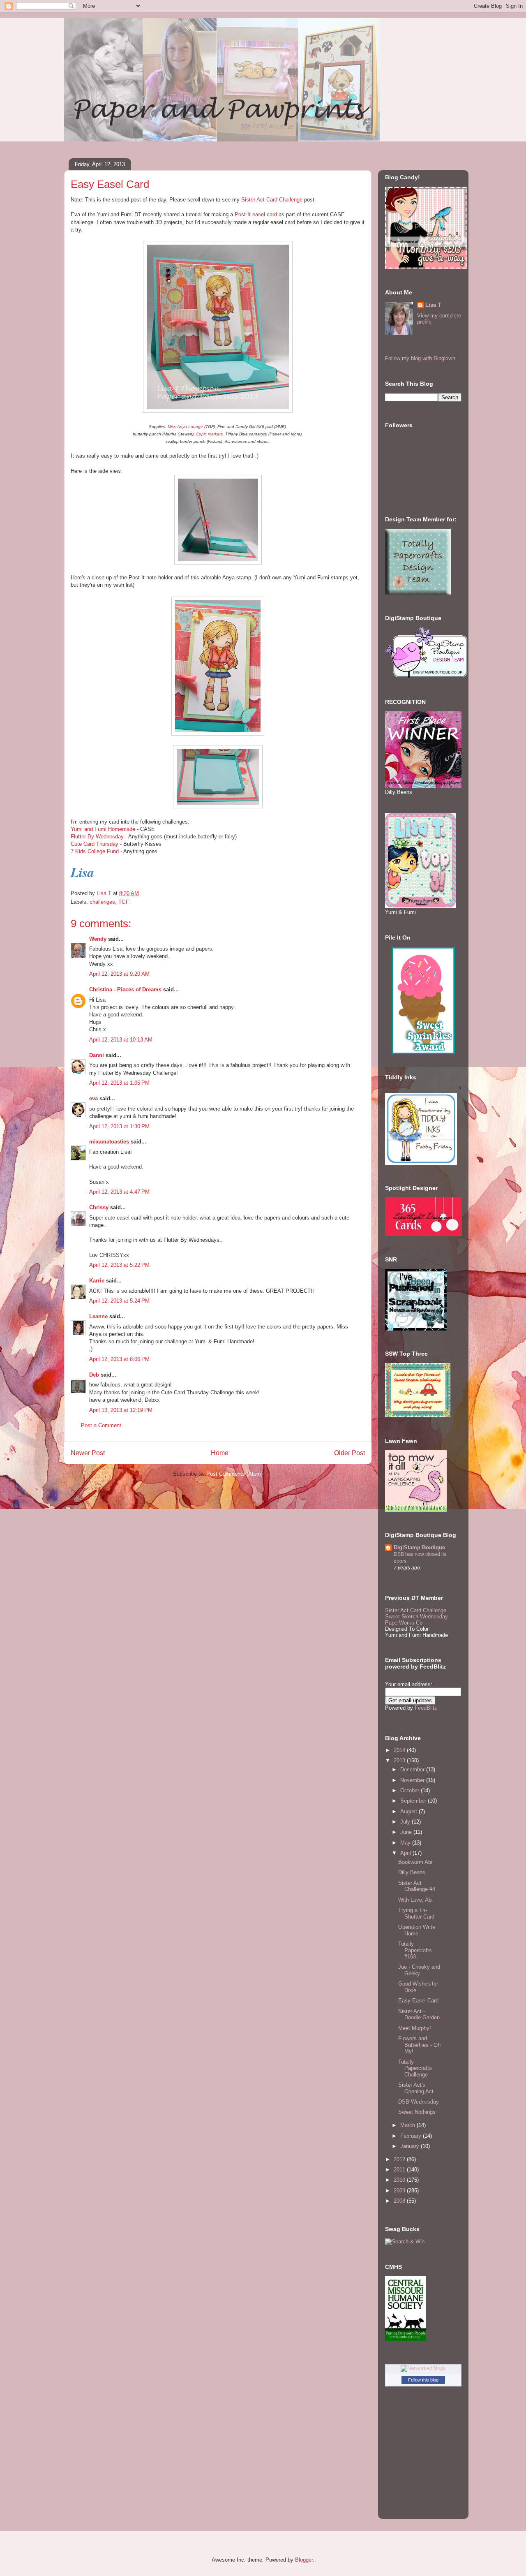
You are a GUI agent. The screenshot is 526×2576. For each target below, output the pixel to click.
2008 (400, 2201)
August (409, 1811)
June (407, 1832)
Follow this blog (423, 2380)
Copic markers (209, 434)
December (413, 1769)
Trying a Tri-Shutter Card (416, 1913)
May (406, 1843)
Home (220, 1453)
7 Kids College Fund (95, 851)
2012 (400, 2159)
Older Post (350, 1453)
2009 (400, 2191)
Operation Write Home (417, 1930)
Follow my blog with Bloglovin (420, 358)
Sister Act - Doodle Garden (419, 2015)
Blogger (304, 2560)
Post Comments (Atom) (234, 1474)
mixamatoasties (109, 1142)
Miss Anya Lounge (185, 427)
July (406, 1822)
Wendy (98, 939)
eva (93, 1098)
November (413, 1780)
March (408, 2125)
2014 (400, 1750)
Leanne (98, 1316)
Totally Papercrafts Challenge (415, 2068)
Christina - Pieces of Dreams (125, 989)
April (406, 1853)
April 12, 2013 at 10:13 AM (121, 1040)
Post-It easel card (256, 214)
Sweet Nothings (417, 2112)
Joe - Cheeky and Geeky (419, 1970)
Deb (94, 1375)
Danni (97, 1055)
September (414, 1801)
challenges (102, 902)
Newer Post (88, 1453)
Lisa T (433, 305)
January (411, 2146)
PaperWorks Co (404, 1623)
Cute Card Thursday (95, 844)
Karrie (97, 1281)
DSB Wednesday (419, 2102)
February (412, 2136)
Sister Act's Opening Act (416, 2088)
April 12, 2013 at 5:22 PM (119, 1265)
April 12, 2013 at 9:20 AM (119, 974)
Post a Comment (101, 1425)
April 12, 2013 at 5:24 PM (119, 1301)
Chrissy (99, 1207)
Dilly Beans (412, 1872)
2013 (400, 1760)
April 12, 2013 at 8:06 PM (119, 1359)
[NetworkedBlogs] (423, 2368)
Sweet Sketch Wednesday (416, 1617)
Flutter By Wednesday (97, 837)
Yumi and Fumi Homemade (103, 829)
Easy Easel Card (418, 2001)
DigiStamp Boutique (419, 1547)
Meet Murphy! (415, 2028)
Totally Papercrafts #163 (415, 1950)
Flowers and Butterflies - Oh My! (419, 2045)
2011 (400, 2170)
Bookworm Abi (415, 1862)
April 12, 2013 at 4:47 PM (119, 1192)
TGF (124, 902)
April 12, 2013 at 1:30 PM (119, 1126)
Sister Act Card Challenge (272, 200)
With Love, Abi (415, 1900)
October (411, 1790)
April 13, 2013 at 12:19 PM (121, 1410)
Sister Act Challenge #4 (417, 1886)
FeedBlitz (426, 1708)
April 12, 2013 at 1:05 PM (119, 1083)
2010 (400, 2180)
